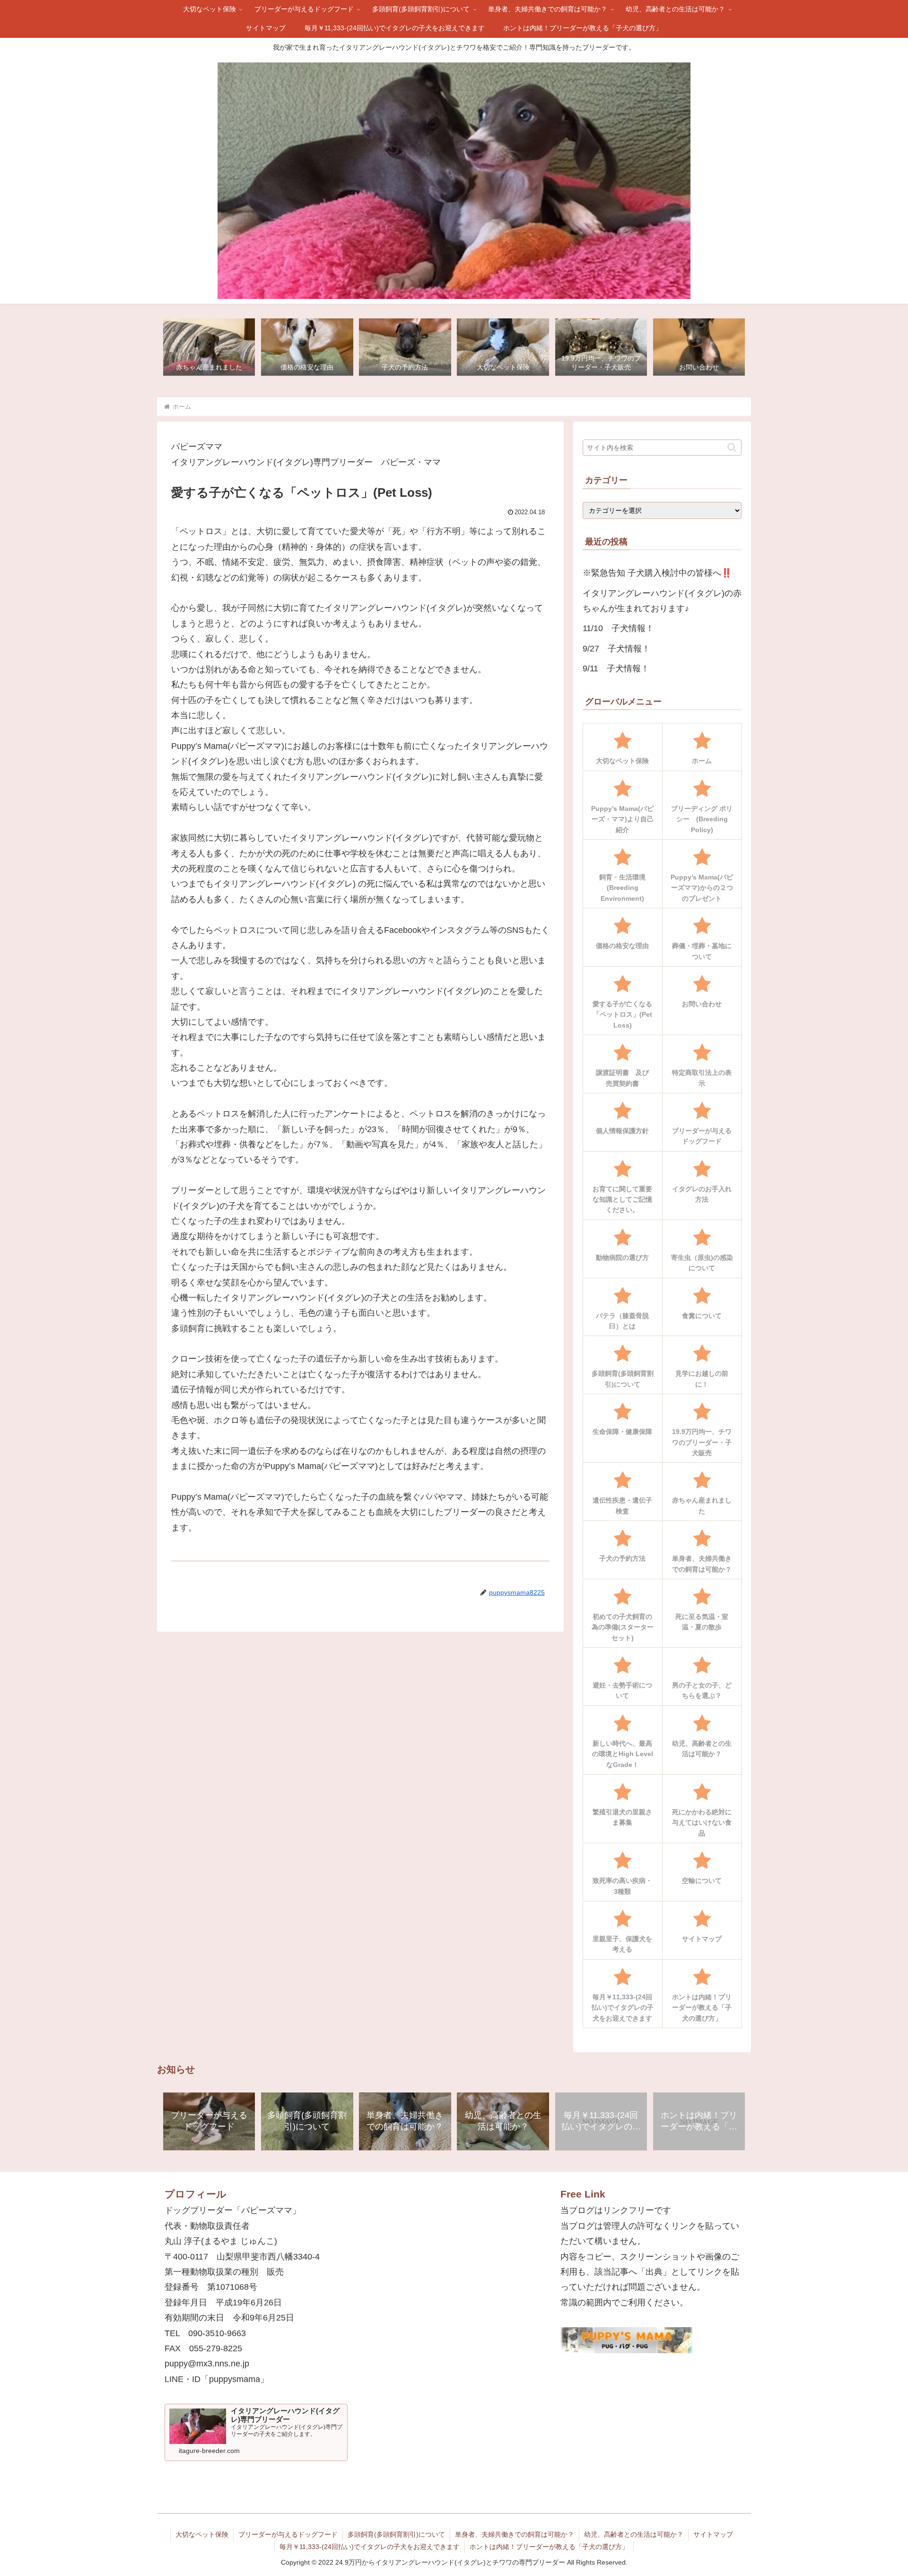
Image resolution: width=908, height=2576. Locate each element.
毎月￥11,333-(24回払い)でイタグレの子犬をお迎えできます (370, 2547)
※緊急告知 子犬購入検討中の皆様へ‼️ (657, 573)
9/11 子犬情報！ (616, 668)
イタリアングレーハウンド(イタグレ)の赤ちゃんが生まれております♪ (662, 601)
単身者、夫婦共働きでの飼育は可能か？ (515, 2534)
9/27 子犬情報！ (616, 649)
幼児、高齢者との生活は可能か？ (634, 2534)
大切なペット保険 (202, 2534)
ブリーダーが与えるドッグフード (288, 2534)
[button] (732, 447)
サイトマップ (713, 2534)
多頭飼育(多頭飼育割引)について (396, 2534)
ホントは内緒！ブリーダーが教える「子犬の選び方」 (549, 2547)
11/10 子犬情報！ (618, 628)
